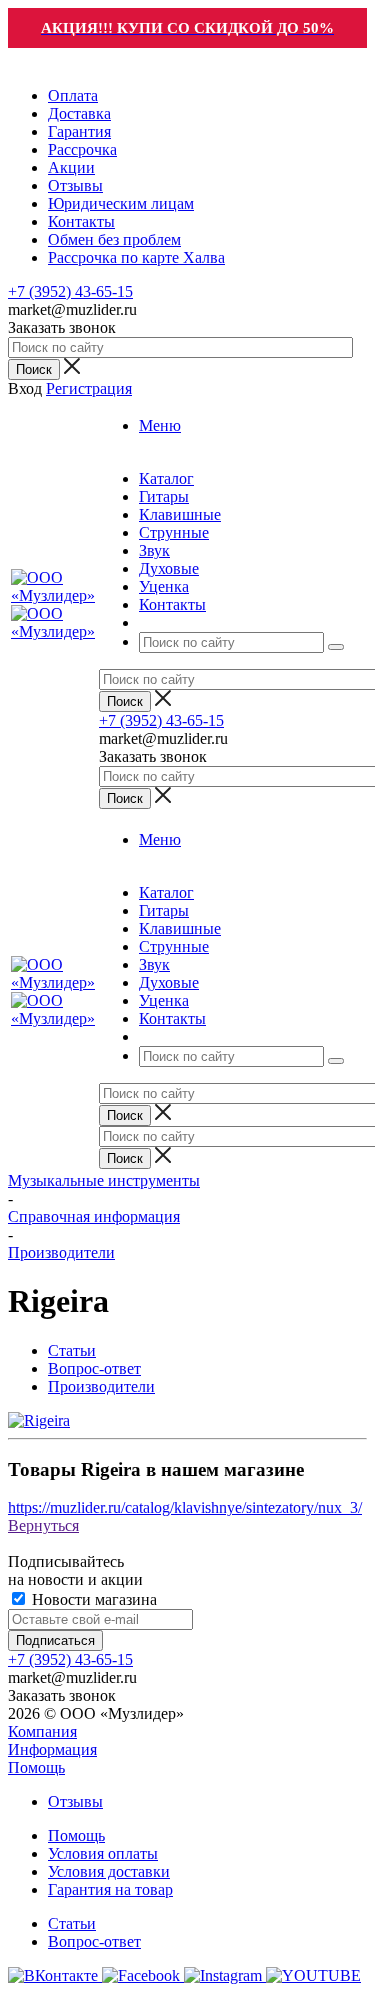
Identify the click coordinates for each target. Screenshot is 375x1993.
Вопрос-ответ (94, 1941)
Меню (160, 425)
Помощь (36, 1767)
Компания (42, 1731)
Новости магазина (92, 1599)
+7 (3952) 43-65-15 (70, 291)
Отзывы (75, 1801)
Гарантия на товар (110, 1889)
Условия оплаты (103, 1853)
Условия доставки (109, 1871)
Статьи (72, 1923)
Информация (52, 1749)
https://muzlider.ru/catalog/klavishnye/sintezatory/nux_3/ (185, 1507)
